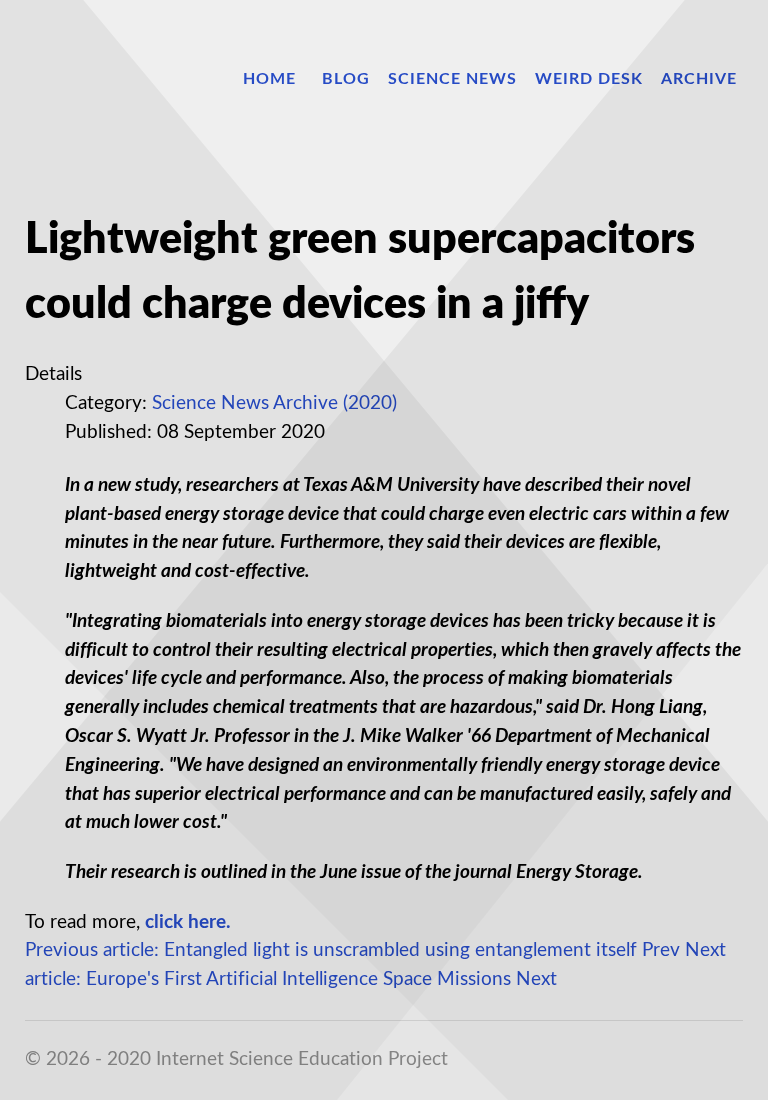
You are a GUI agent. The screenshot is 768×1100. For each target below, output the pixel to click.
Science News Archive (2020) (274, 403)
